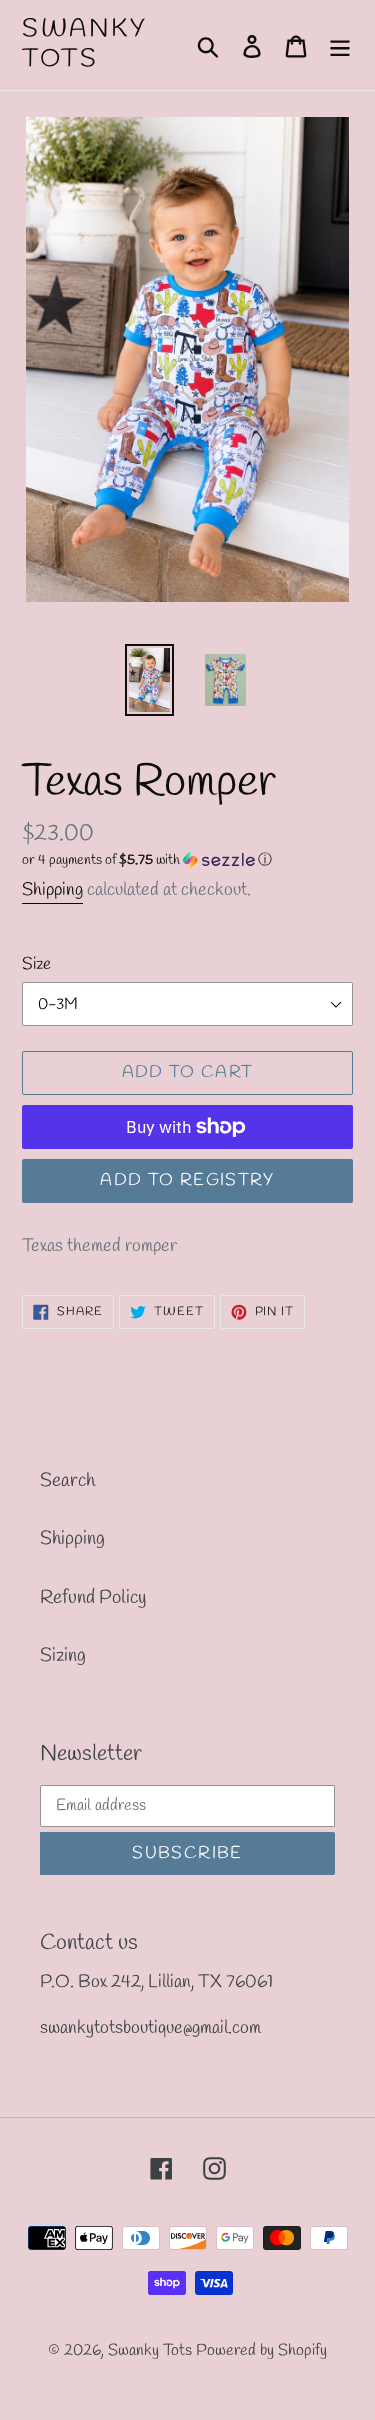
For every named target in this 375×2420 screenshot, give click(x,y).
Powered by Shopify (261, 2350)
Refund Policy (93, 1598)
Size (36, 964)
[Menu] (340, 45)
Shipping (52, 890)
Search (67, 1481)
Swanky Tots (84, 45)
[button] (187, 860)
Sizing (63, 1656)
